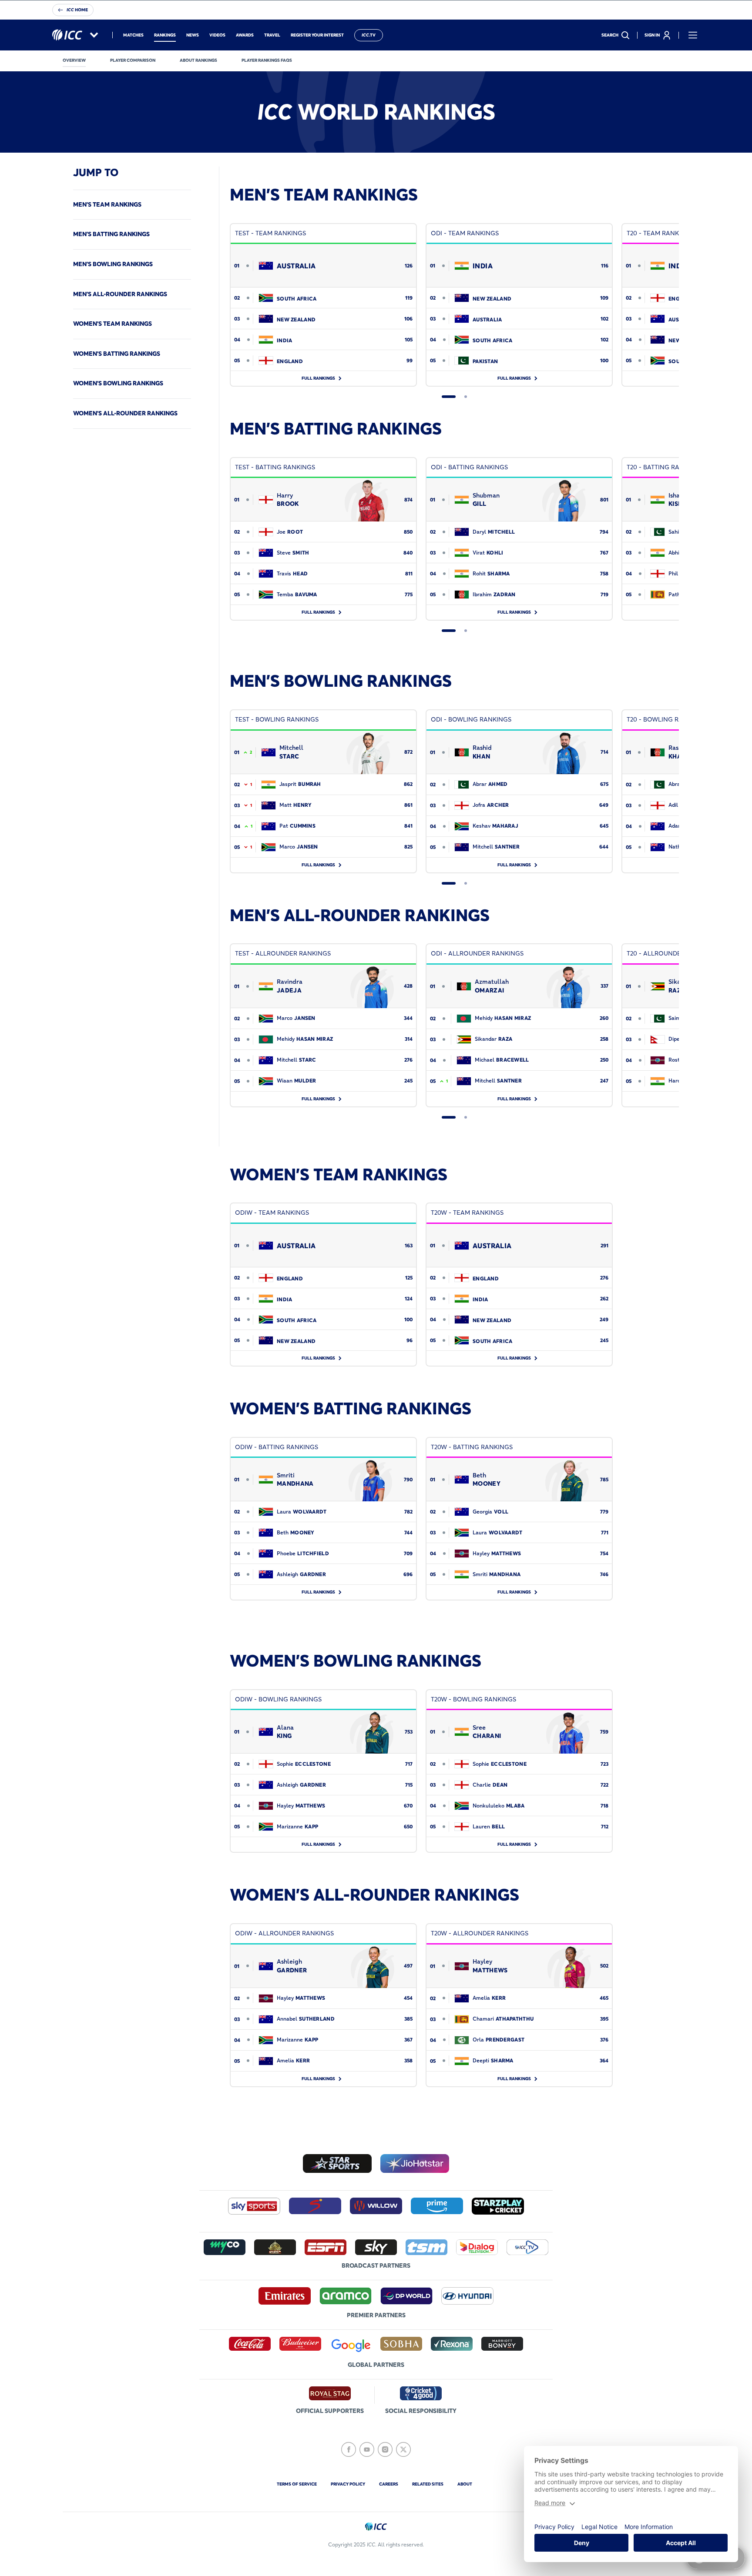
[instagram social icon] (385, 2449)
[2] (466, 397)
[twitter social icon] (403, 2449)
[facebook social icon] (349, 2449)
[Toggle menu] (693, 35)
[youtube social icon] (367, 2449)
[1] (449, 397)
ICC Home (77, 10)
